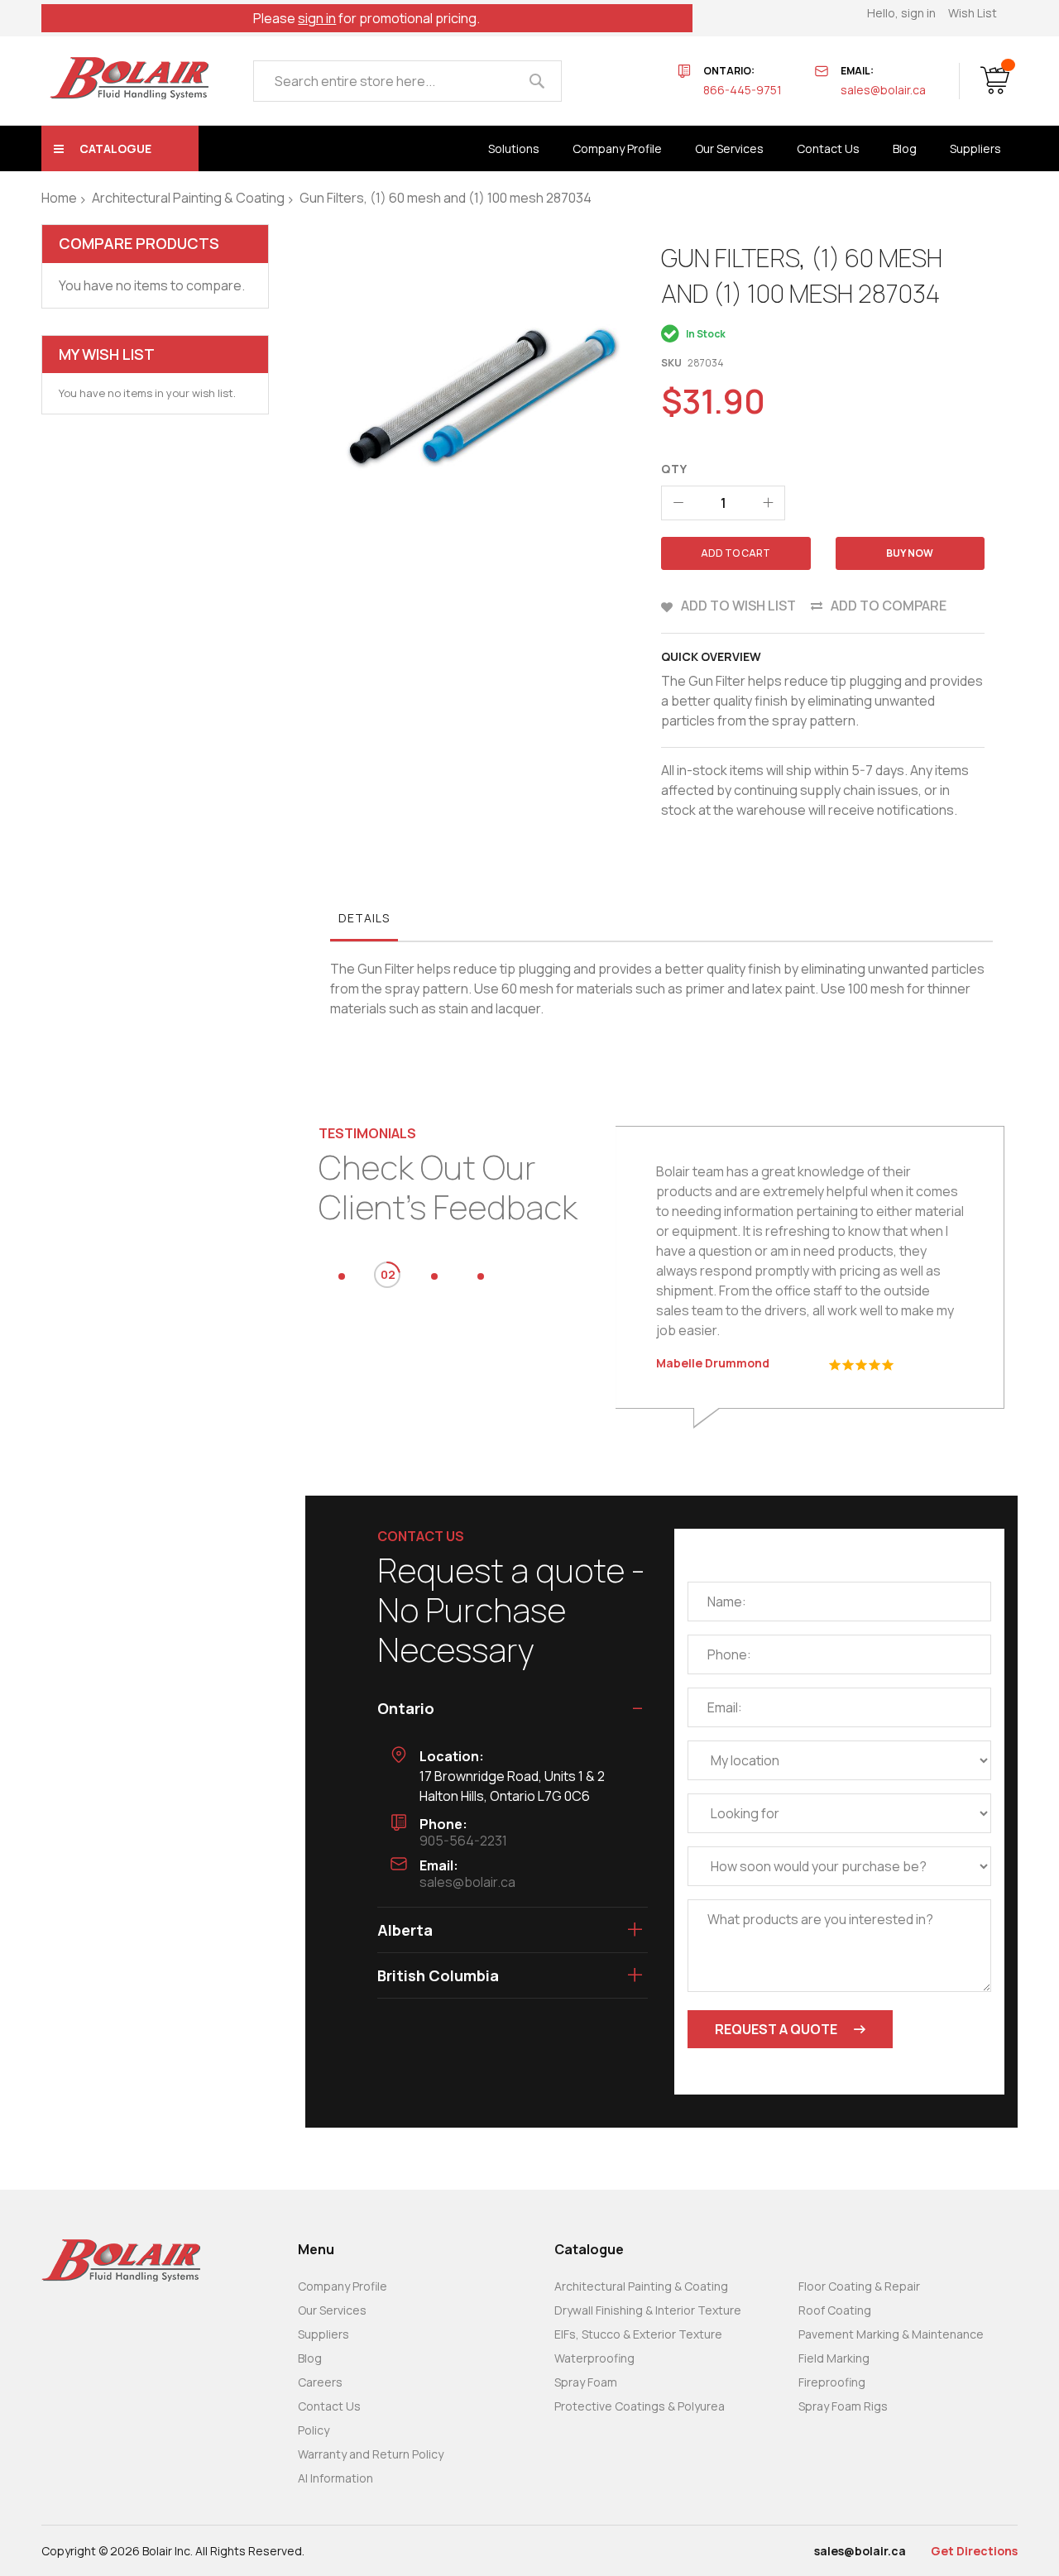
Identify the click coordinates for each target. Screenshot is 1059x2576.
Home (59, 198)
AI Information (335, 2478)
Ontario (406, 1708)
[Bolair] (129, 78)
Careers (320, 2382)
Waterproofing (594, 2358)
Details (364, 918)
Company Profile (343, 2286)
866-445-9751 (743, 90)
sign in (317, 18)
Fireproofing (832, 2382)
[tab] (364, 922)
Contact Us (329, 2406)
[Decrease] (678, 503)
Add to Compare (889, 606)
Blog (310, 2358)
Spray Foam (586, 2382)
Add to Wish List (738, 606)
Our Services (332, 2310)
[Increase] (768, 503)
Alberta (405, 1930)
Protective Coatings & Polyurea (640, 2406)
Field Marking (834, 2358)
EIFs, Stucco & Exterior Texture (638, 2334)
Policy (314, 2430)
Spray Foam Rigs (843, 2406)
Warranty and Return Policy (371, 2454)
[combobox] (407, 81)
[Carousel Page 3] (434, 1276)
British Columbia (438, 1975)
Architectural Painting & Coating (188, 198)
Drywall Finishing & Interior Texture (648, 2310)
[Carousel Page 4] (481, 1276)
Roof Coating (835, 2310)
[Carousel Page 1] (342, 1276)
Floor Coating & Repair (859, 2286)
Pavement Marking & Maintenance (891, 2334)
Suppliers (323, 2334)
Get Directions (974, 2551)
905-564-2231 (463, 1841)
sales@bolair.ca (883, 90)
